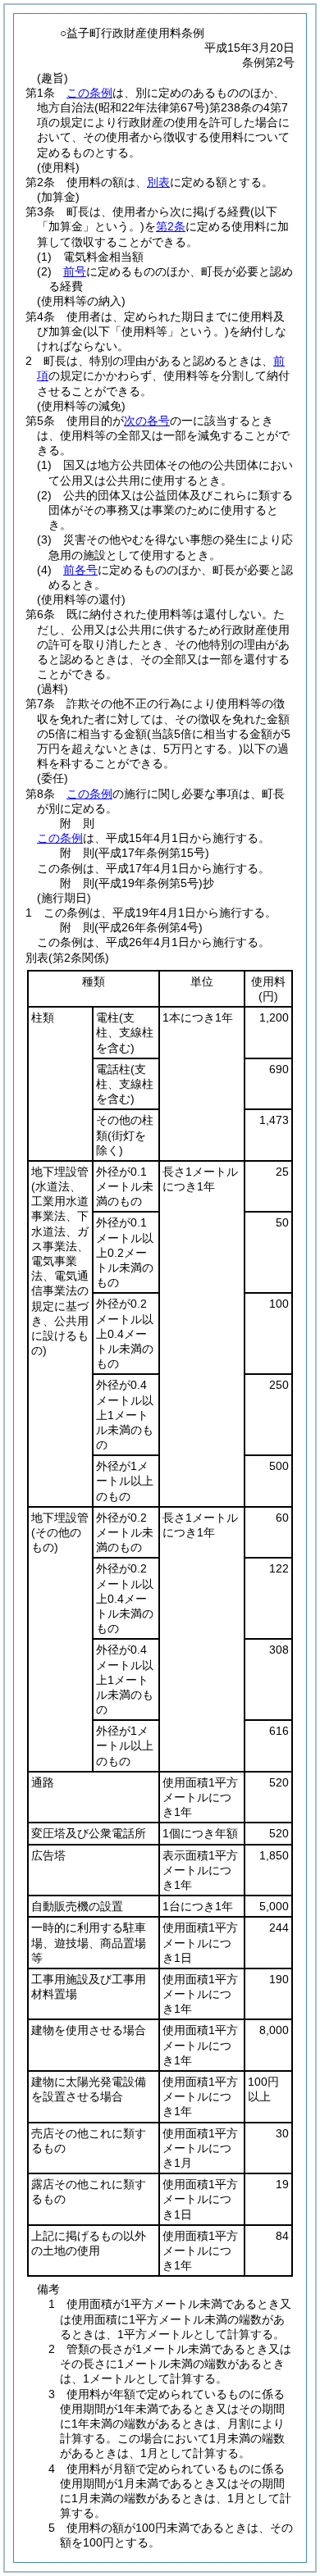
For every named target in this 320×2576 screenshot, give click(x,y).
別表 (158, 182)
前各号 (80, 570)
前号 (75, 271)
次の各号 (147, 421)
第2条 (171, 226)
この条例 (89, 93)
